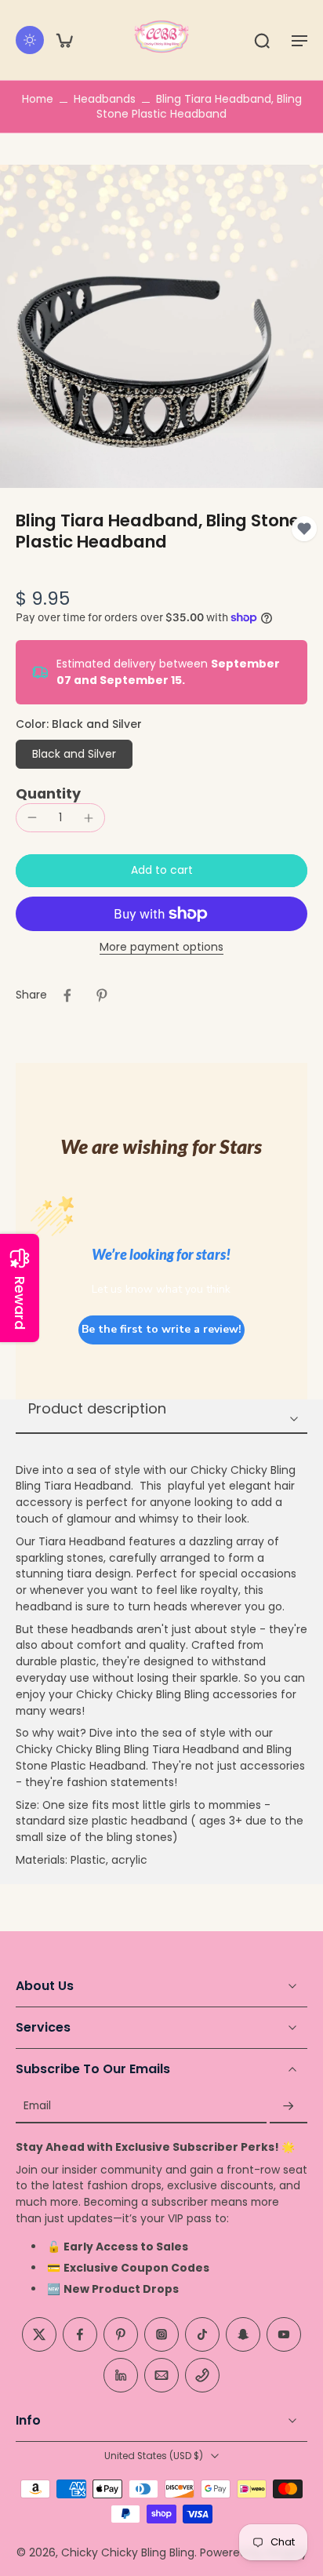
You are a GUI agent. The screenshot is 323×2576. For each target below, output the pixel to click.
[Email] (161, 2375)
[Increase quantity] (89, 818)
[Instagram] (161, 2334)
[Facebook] (80, 2334)
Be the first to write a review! (161, 1329)
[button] (299, 40)
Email (37, 2107)
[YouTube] (284, 2334)
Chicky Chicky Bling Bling (128, 2552)
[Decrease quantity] (32, 817)
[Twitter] (39, 2334)
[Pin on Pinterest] (102, 995)
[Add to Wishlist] (304, 529)
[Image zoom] (161, 326)
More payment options (161, 948)
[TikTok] (202, 2334)
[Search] (262, 40)
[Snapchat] (243, 2334)
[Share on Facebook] (67, 995)
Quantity (48, 794)
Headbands (105, 99)
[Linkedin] (121, 2375)
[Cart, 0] (64, 40)
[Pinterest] (121, 2334)
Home (38, 99)
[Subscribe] (289, 2107)
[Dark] (30, 40)
